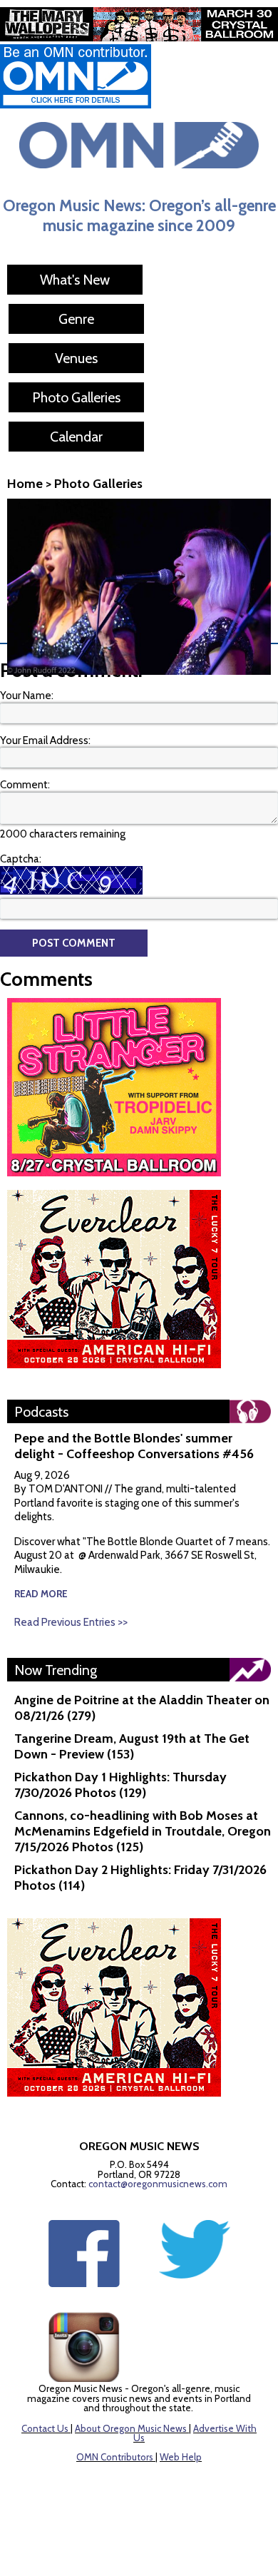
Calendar (76, 437)
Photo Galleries (76, 397)
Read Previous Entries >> (71, 1622)
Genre (76, 319)
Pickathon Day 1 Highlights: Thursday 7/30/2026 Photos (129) (120, 1785)
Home (25, 484)
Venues (76, 358)
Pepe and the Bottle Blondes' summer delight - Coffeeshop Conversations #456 (134, 1446)
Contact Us (45, 2428)
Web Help (181, 2457)
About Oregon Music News (131, 2428)
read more (41, 1594)
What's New (75, 280)
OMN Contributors (115, 2457)
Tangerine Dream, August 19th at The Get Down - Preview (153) (132, 1746)
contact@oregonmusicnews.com (158, 2184)
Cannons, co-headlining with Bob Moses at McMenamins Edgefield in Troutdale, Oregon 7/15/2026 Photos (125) (143, 1831)
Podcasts (41, 1412)
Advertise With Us (195, 2433)
